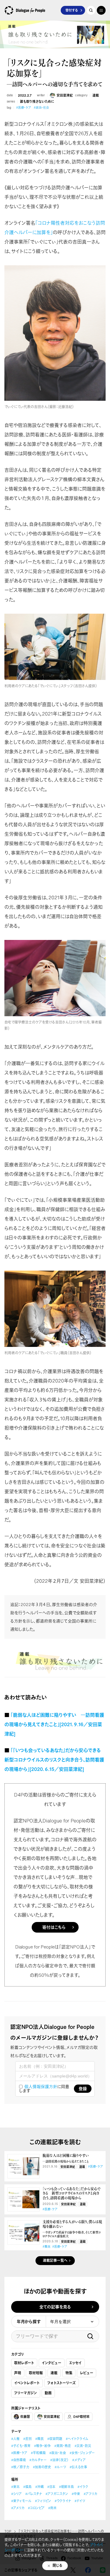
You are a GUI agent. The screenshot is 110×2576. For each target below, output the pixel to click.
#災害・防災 (83, 2446)
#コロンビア (36, 2508)
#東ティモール (21, 2501)
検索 (90, 2336)
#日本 (51, 2487)
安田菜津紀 (65, 95)
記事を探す (91, 10)
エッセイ (75, 2363)
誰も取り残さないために (37, 102)
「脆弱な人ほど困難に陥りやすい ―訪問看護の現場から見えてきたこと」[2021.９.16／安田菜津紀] (54, 1724)
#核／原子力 (20, 2467)
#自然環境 (18, 2460)
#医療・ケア (23, 108)
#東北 (15, 2487)
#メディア (79, 2460)
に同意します (44, 2089)
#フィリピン (43, 2501)
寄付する (72, 10)
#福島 (27, 2487)
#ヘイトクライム (77, 2439)
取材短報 (36, 2373)
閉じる (57, 2566)
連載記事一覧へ (55, 2260)
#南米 (52, 2508)
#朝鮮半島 (66, 2487)
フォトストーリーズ (61, 2383)
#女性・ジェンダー (82, 2453)
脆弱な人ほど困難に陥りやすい (67, 2158)
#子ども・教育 (21, 2446)
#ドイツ (80, 2501)
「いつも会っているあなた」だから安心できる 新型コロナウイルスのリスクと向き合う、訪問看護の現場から (72, 2194)
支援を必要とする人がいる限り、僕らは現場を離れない (72, 2229)
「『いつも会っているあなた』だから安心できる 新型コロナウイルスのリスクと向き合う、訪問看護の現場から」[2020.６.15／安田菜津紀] (55, 1760)
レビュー (87, 2373)
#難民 (46, 2247)
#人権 (15, 2439)
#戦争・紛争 (42, 2446)
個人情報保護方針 (41, 2086)
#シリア (16, 2494)
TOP (8, 2531)
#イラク (83, 2487)
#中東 (76, 2494)
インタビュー (51, 2363)
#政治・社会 (41, 108)
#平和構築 (38, 2453)
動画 (48, 2393)
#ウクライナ (63, 2501)
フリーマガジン (26, 2393)
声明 (18, 2373)
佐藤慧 (25, 2417)
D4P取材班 (81, 2417)
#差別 (27, 2439)
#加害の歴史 (42, 2467)
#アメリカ (18, 2508)
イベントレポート (27, 2383)
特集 (69, 2373)
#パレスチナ (34, 2494)
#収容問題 (55, 2439)
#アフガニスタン (57, 2494)
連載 (96, 95)
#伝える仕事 (78, 2467)
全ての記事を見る (55, 2307)
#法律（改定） (59, 2460)
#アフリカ (90, 2494)
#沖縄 (39, 2487)
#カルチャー (38, 2460)
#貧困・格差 (63, 2446)
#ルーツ (60, 2467)
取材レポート (24, 2363)
